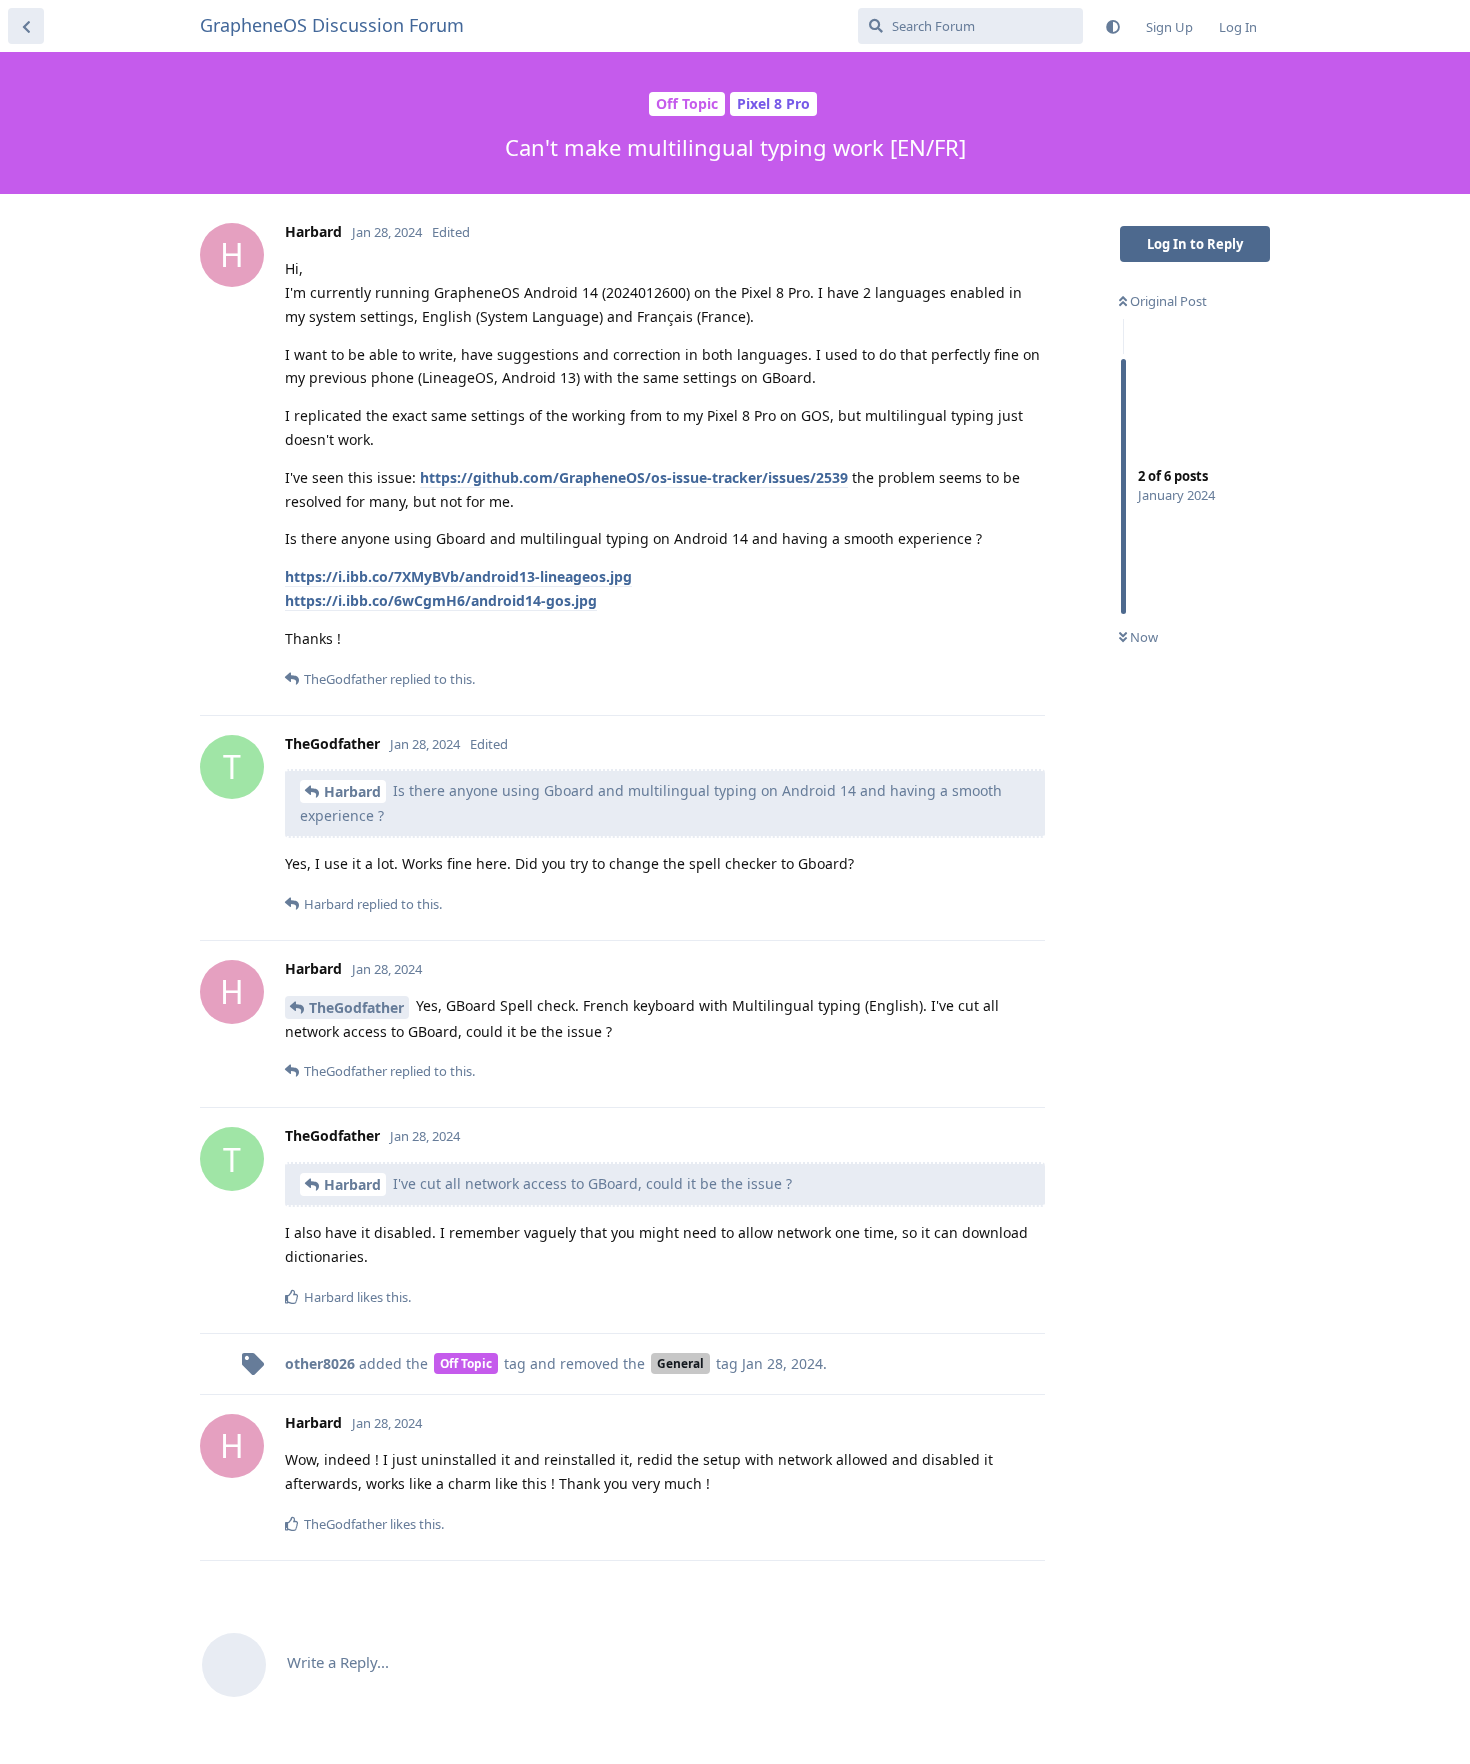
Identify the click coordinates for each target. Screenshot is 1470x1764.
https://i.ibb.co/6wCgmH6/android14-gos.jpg (441, 600)
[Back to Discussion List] (26, 26)
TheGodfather (356, 1007)
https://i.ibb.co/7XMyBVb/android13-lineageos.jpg (458, 576)
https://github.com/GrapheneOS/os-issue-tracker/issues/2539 (634, 477)
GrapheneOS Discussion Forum (332, 25)
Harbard (352, 791)
